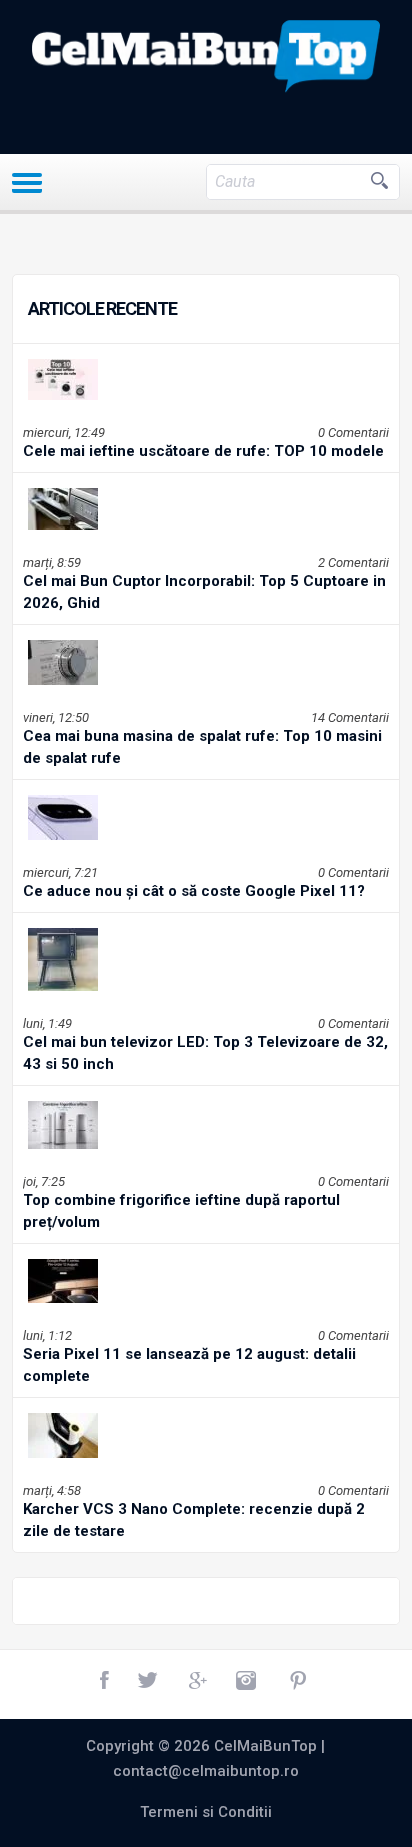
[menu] (27, 183)
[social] (106, 1681)
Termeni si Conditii (206, 1812)
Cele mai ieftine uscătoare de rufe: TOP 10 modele (203, 451)
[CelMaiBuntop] (206, 56)
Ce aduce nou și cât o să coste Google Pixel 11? (194, 891)
